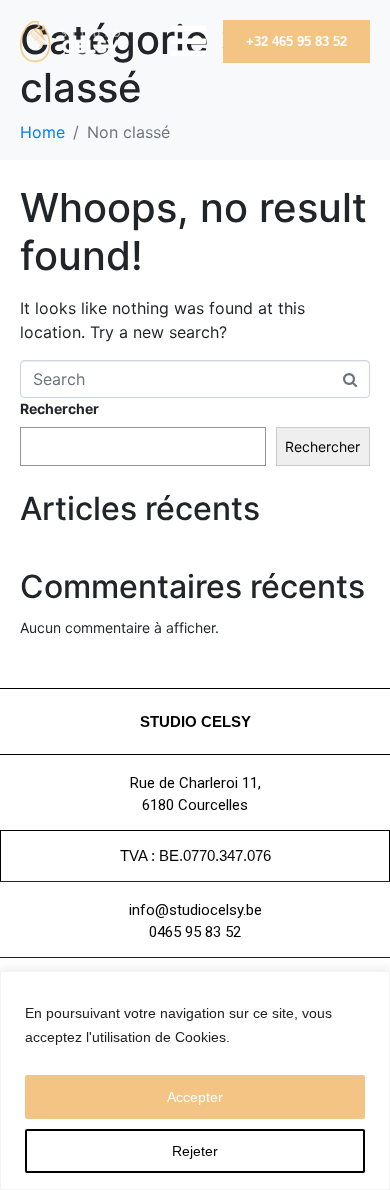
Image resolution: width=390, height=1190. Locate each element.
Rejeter (195, 1151)
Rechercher (59, 408)
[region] (195, 1080)
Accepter (195, 1097)
